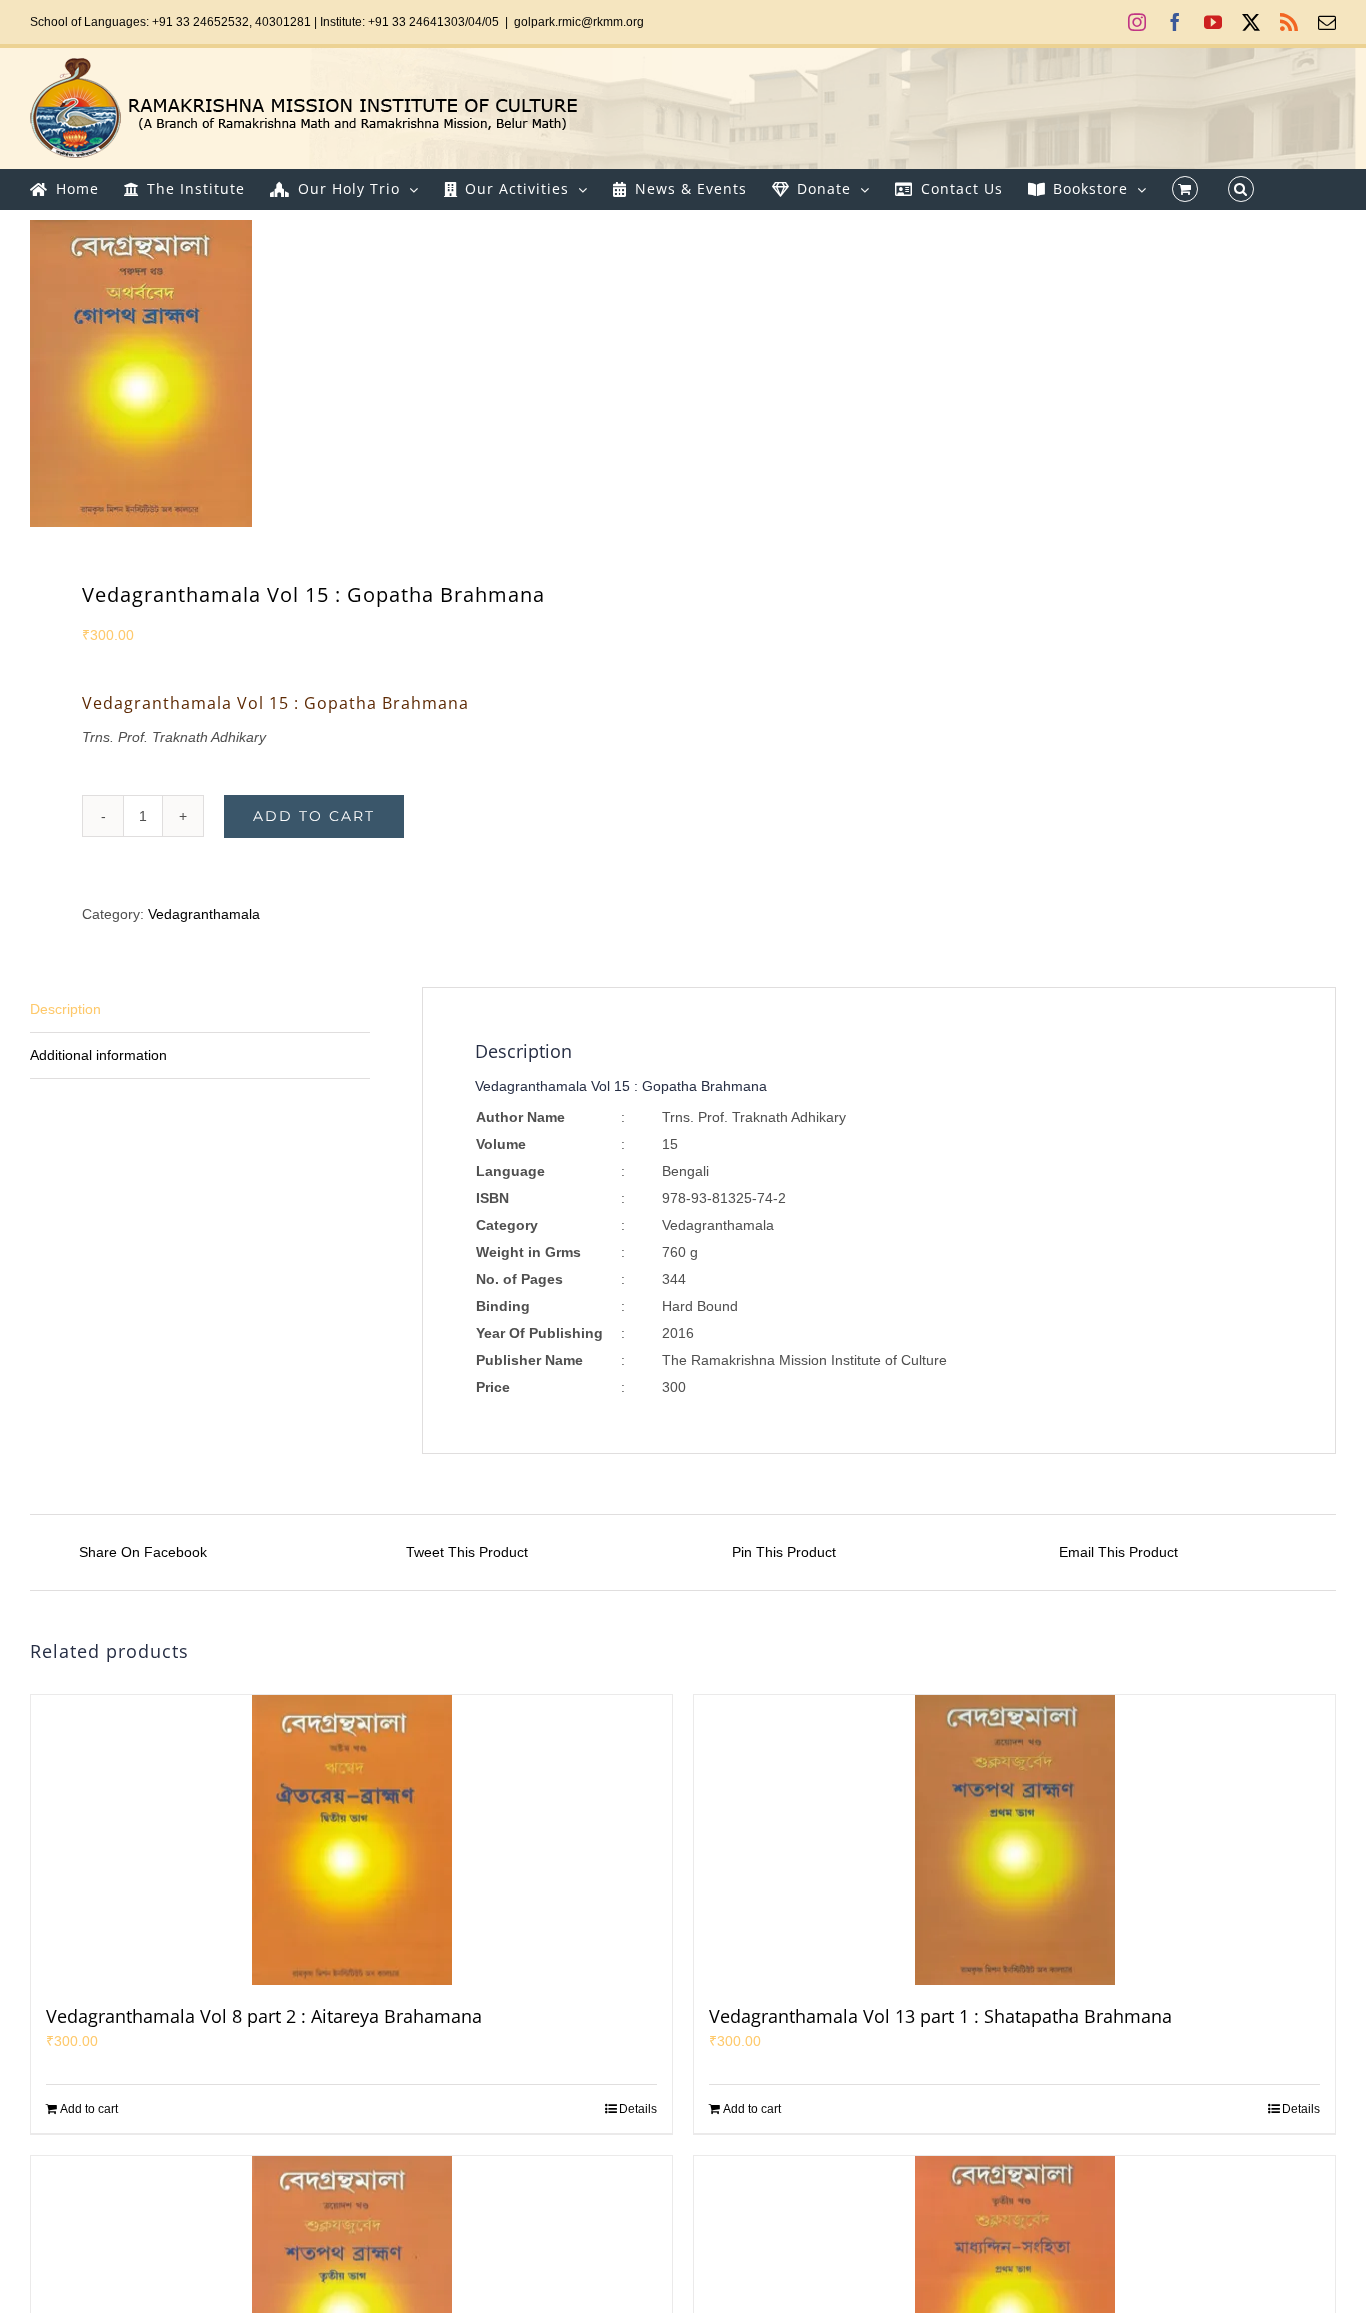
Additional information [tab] (98, 1055)
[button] (1241, 189)
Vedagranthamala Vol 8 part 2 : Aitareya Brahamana (264, 2016)
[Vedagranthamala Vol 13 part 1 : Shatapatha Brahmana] (1014, 1840)
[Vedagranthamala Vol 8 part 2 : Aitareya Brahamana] (351, 1840)
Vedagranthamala (204, 914)
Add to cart (314, 816)
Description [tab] (65, 1009)
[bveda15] (343, 373)
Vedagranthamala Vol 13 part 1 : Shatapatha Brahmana (940, 2016)
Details (638, 2109)
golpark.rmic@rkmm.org (579, 22)
